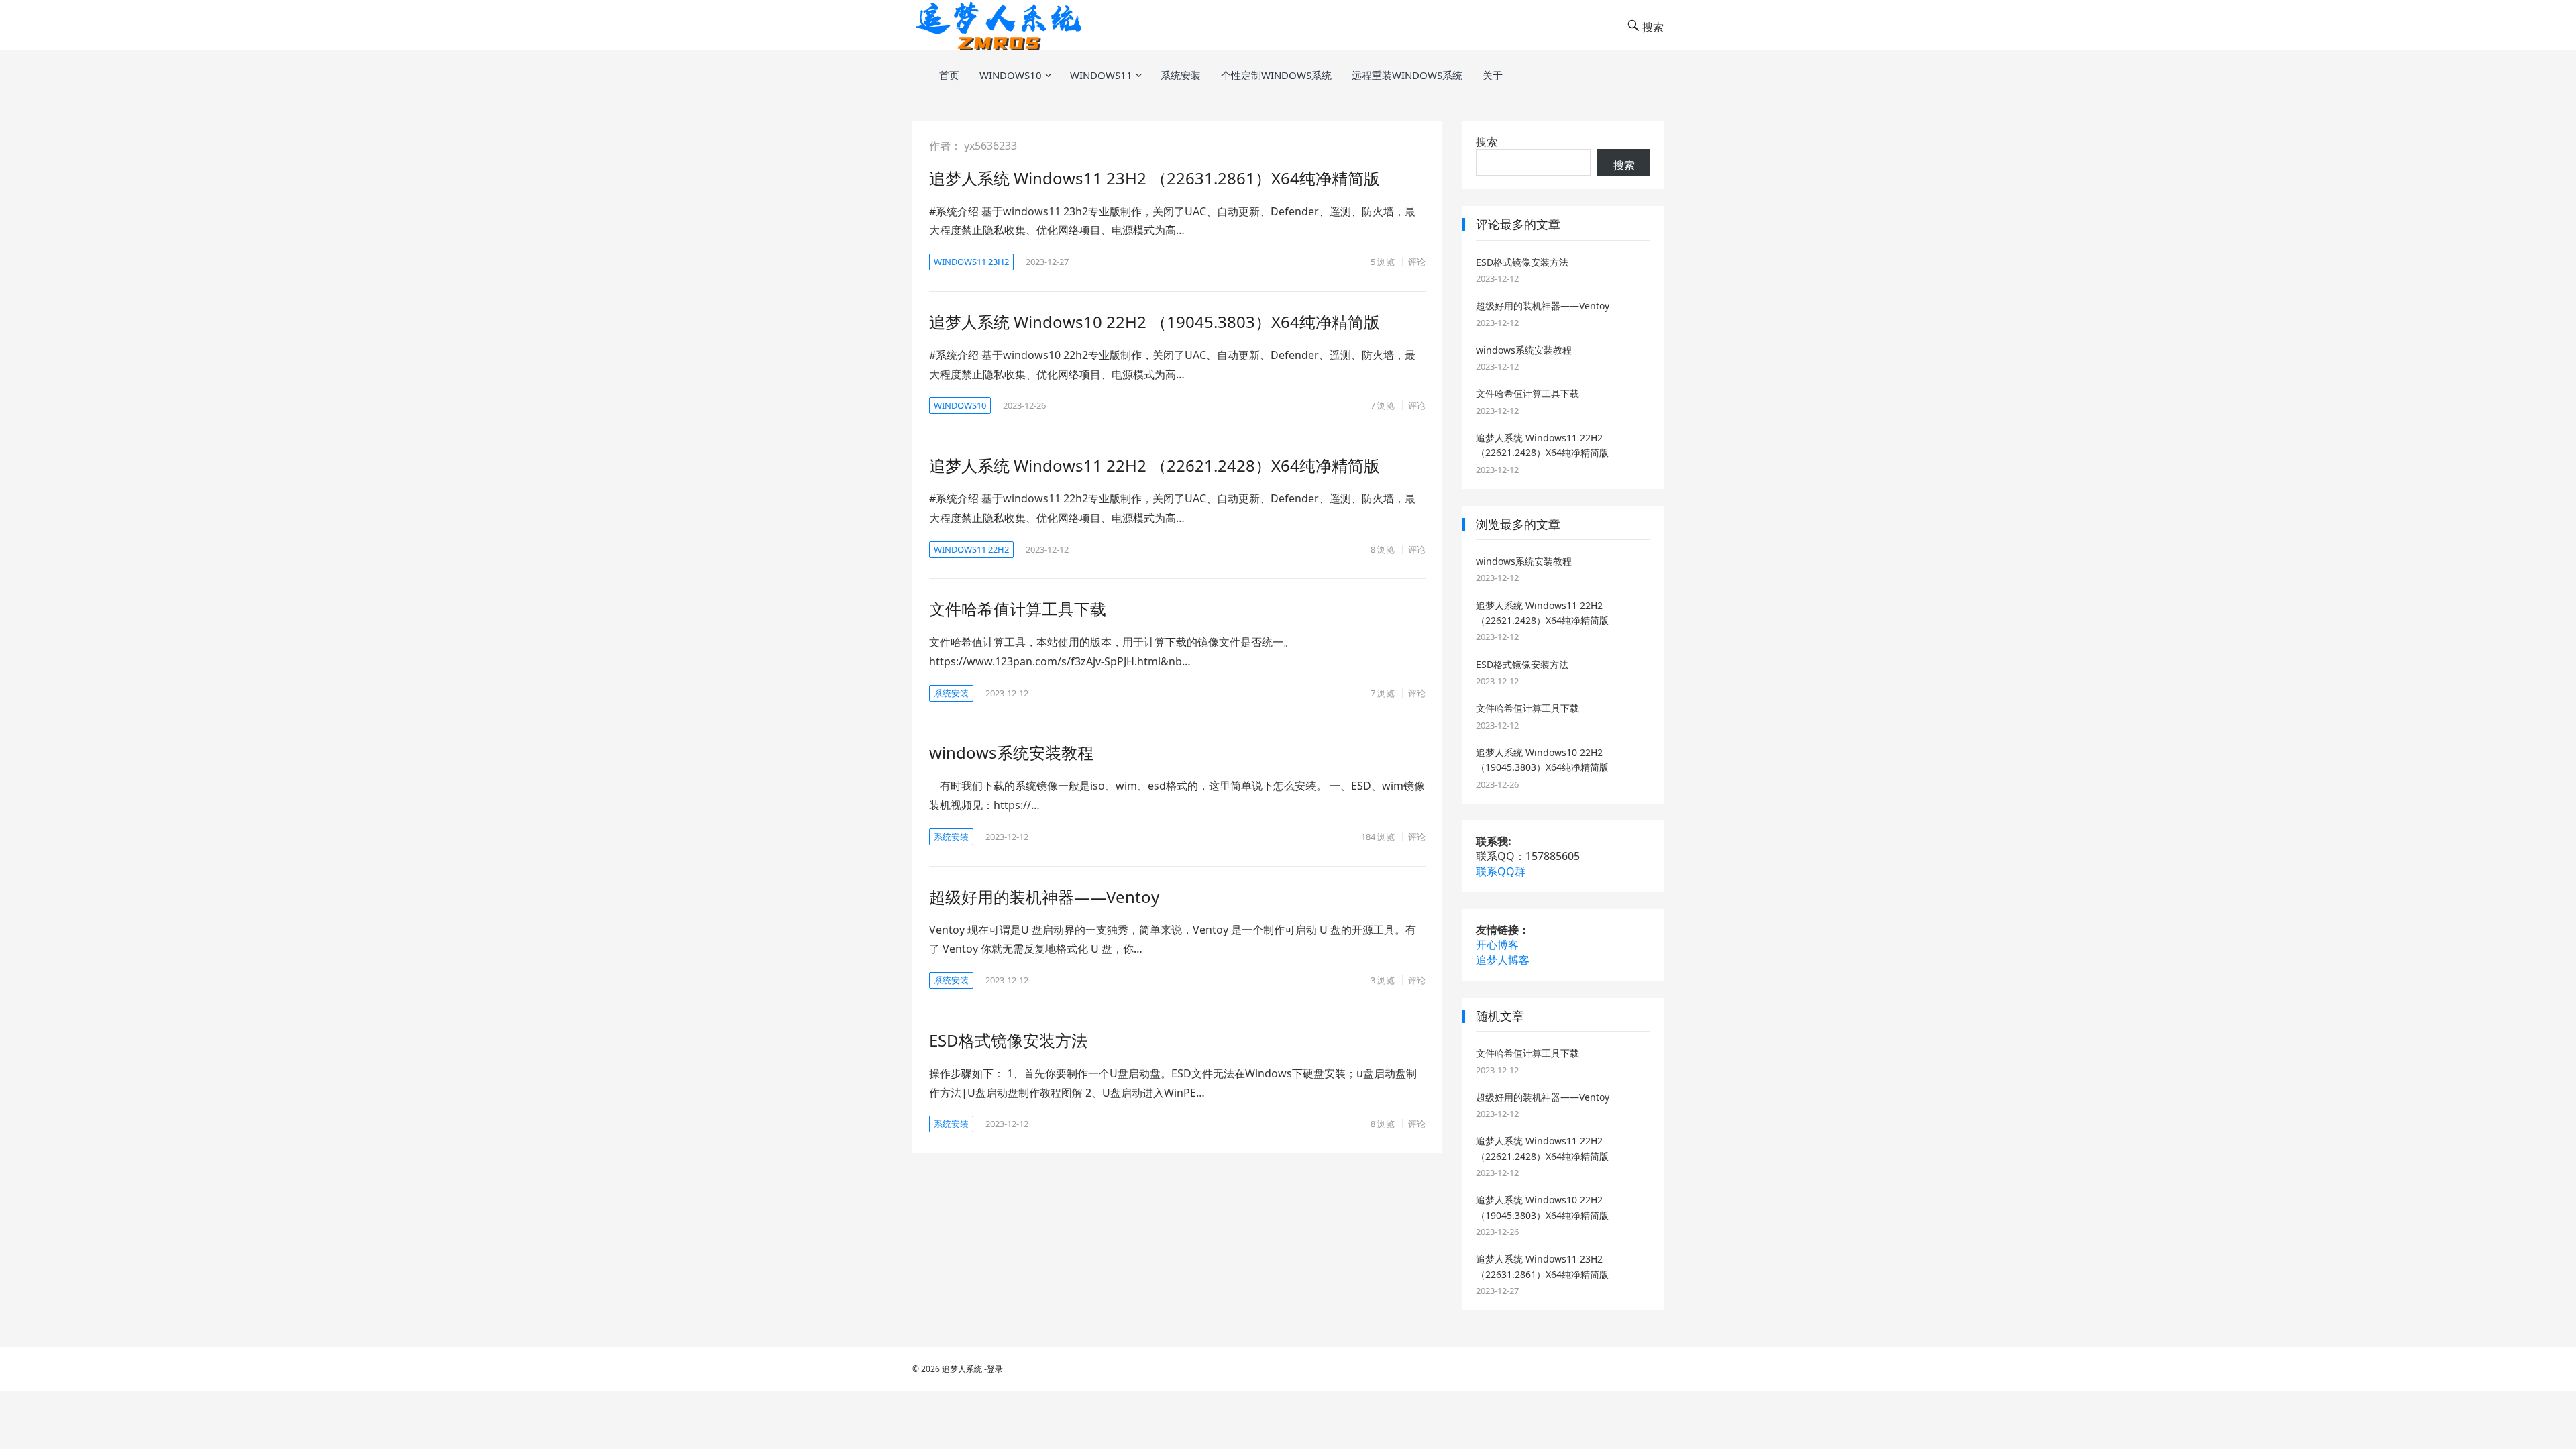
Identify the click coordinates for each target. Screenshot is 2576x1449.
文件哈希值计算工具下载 (1018, 609)
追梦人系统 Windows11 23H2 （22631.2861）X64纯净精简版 (1155, 178)
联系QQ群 (1501, 871)
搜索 (1487, 142)
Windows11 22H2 (971, 549)
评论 (1417, 262)
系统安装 (1181, 75)
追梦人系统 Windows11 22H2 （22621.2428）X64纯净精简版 (1155, 465)
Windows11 (1101, 75)
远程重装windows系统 (1407, 75)
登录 (995, 1369)
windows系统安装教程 (1011, 752)
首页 (949, 75)
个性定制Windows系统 (1276, 75)
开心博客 (1497, 945)
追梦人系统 (962, 1369)
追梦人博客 (1503, 960)
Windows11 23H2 (971, 262)
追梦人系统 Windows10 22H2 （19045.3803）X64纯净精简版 (1155, 322)
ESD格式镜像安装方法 (1008, 1040)
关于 (1493, 75)
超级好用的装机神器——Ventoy (1044, 897)
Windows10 (1011, 75)
